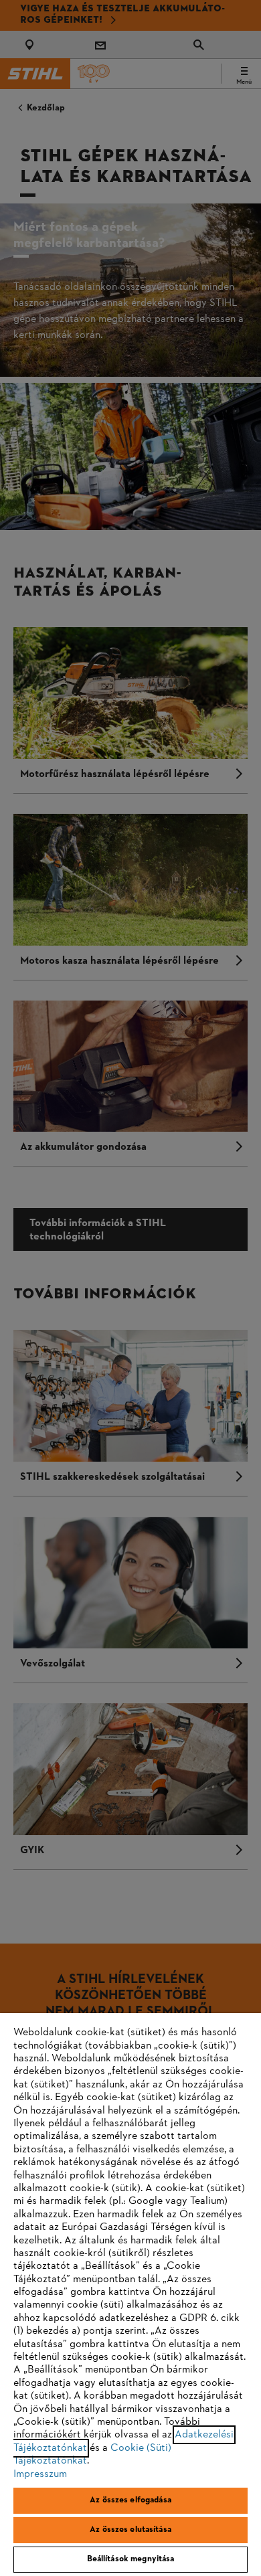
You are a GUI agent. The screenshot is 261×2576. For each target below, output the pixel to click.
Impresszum (40, 2474)
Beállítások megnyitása (131, 2559)
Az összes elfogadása (130, 2500)
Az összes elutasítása (130, 2530)
